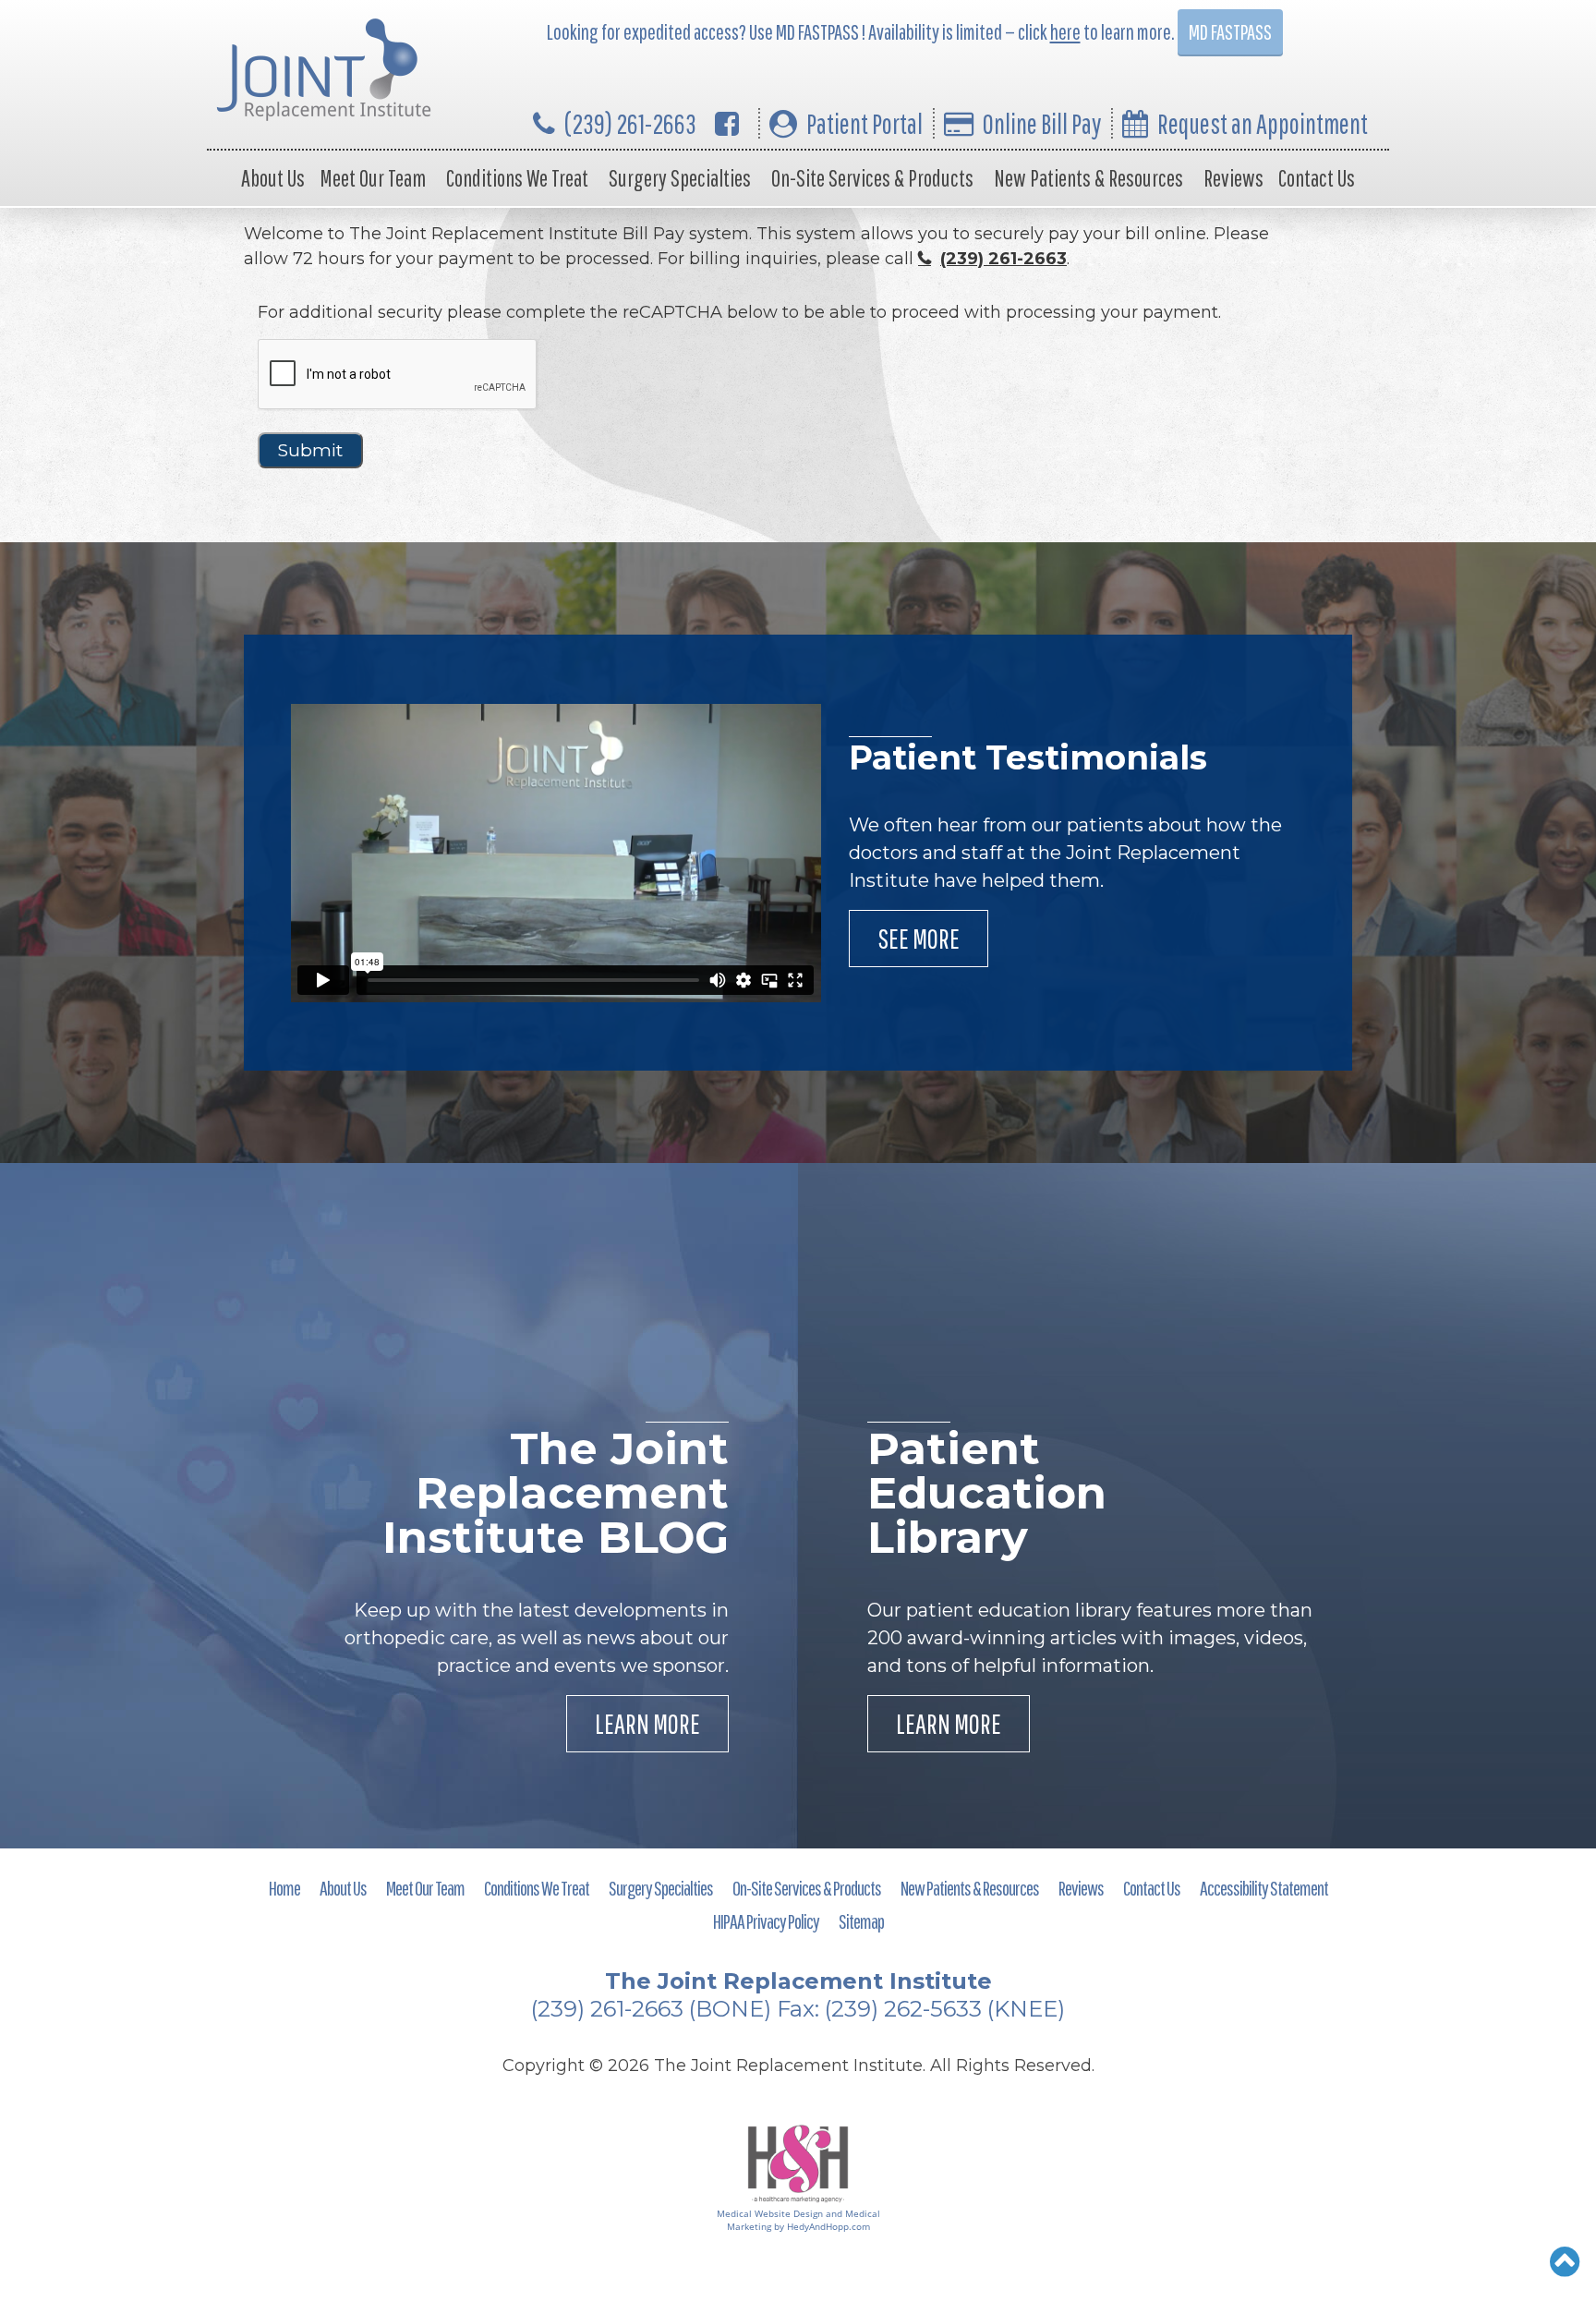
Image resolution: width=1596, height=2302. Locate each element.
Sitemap (861, 1921)
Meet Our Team (373, 178)
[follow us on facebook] (727, 123)
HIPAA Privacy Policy (766, 1921)
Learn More (647, 1723)
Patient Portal (864, 123)
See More (919, 938)
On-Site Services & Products (872, 178)
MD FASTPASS (1230, 32)
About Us (273, 178)
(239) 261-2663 (630, 123)
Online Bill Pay (1042, 123)
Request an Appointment (1263, 123)
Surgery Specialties (680, 178)
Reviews (1233, 178)
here (1065, 32)
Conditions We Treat (517, 178)
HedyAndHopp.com (828, 2226)
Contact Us (1317, 178)
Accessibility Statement (1264, 1888)
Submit (310, 450)
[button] (1565, 2261)
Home (284, 1888)
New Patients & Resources (1088, 178)
